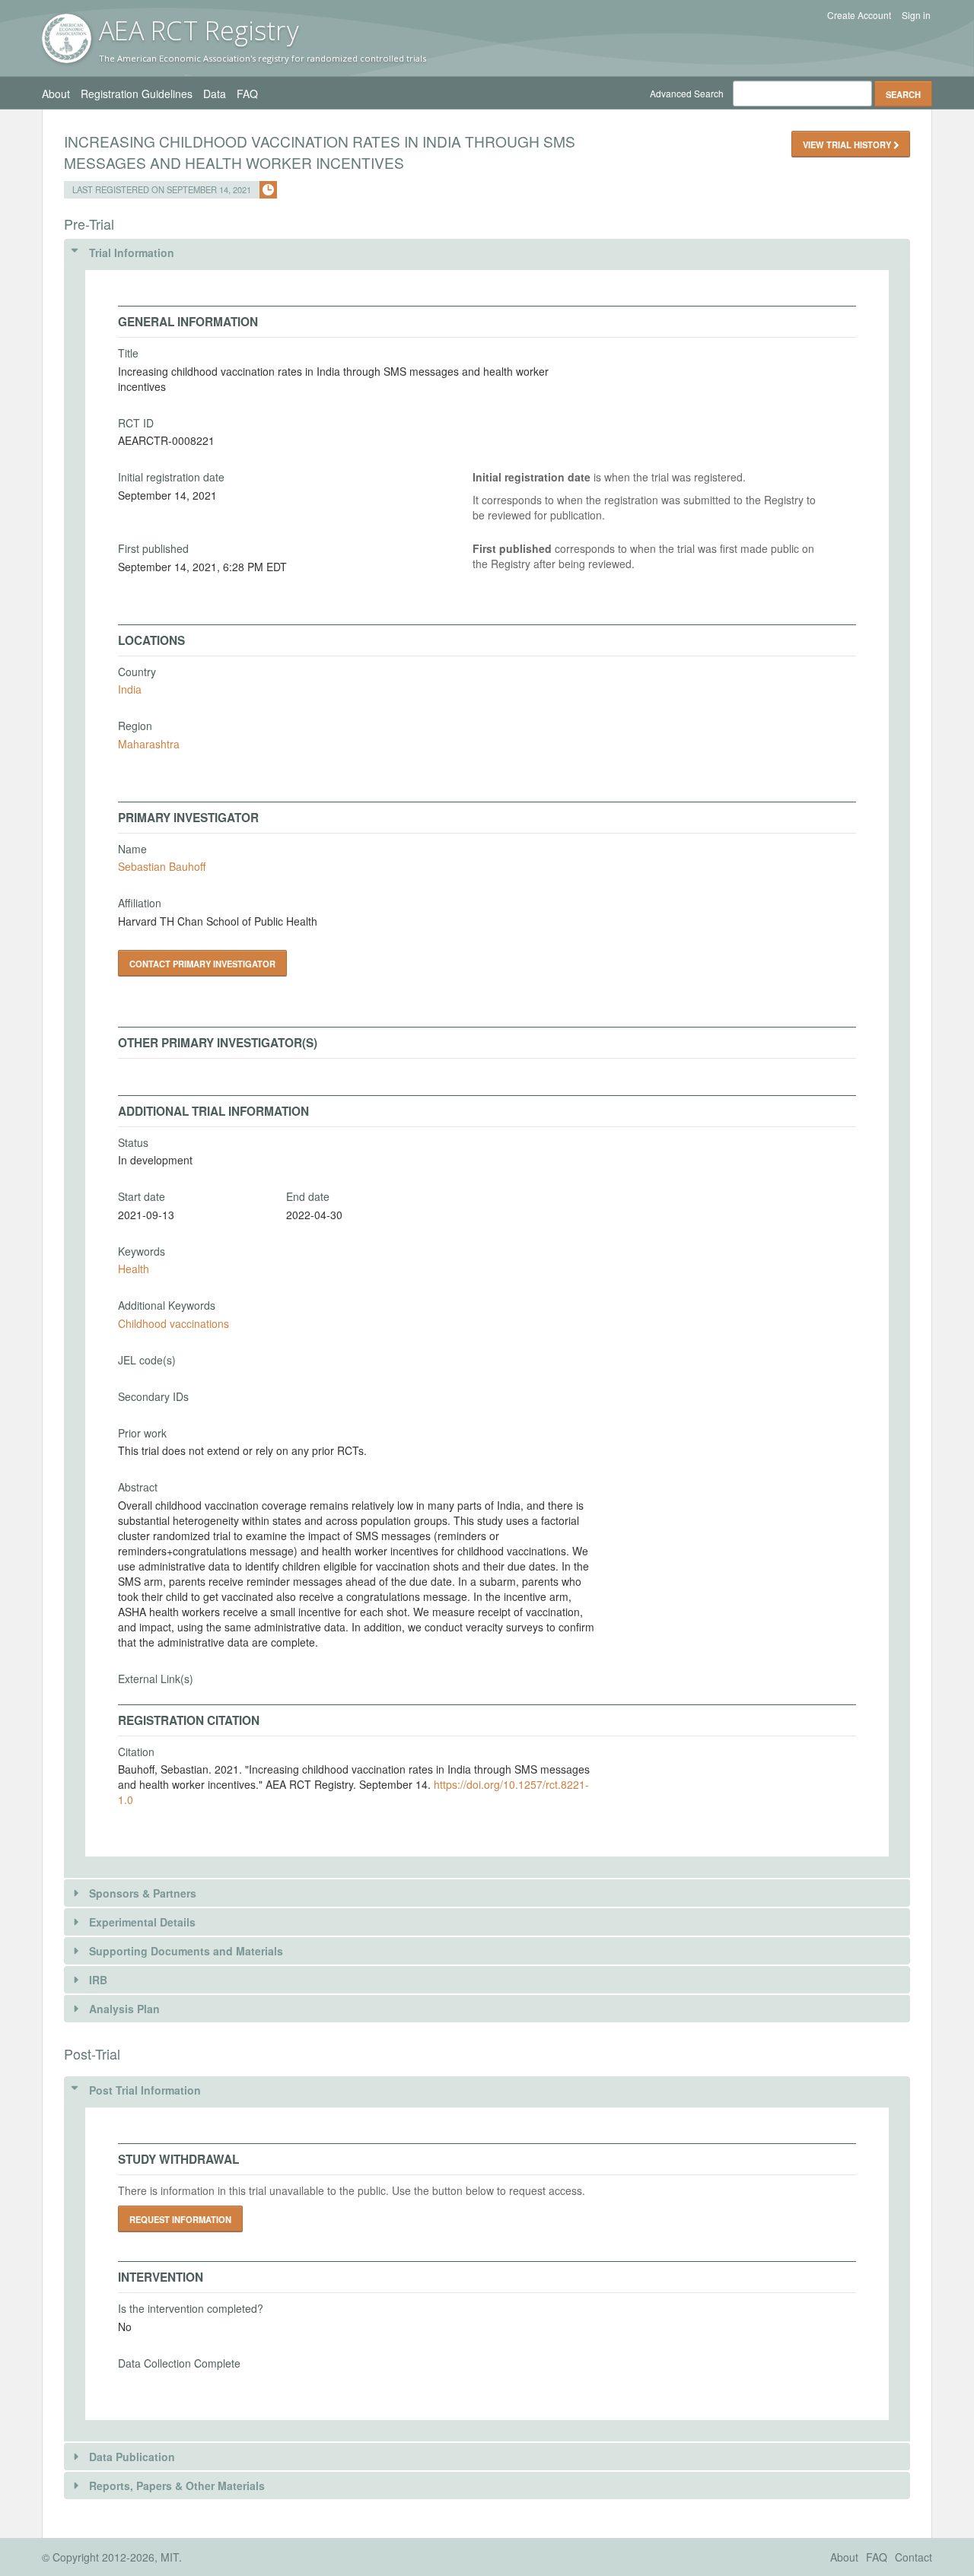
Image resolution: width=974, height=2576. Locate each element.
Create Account (859, 15)
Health (134, 1269)
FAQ (247, 94)
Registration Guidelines (137, 94)
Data (215, 94)
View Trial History (848, 145)
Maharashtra (149, 744)
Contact (914, 2557)
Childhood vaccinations (173, 1323)
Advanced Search (687, 93)
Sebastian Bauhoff (162, 866)
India (130, 689)
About (56, 94)
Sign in (916, 15)
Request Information (180, 2219)
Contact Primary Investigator (202, 964)
